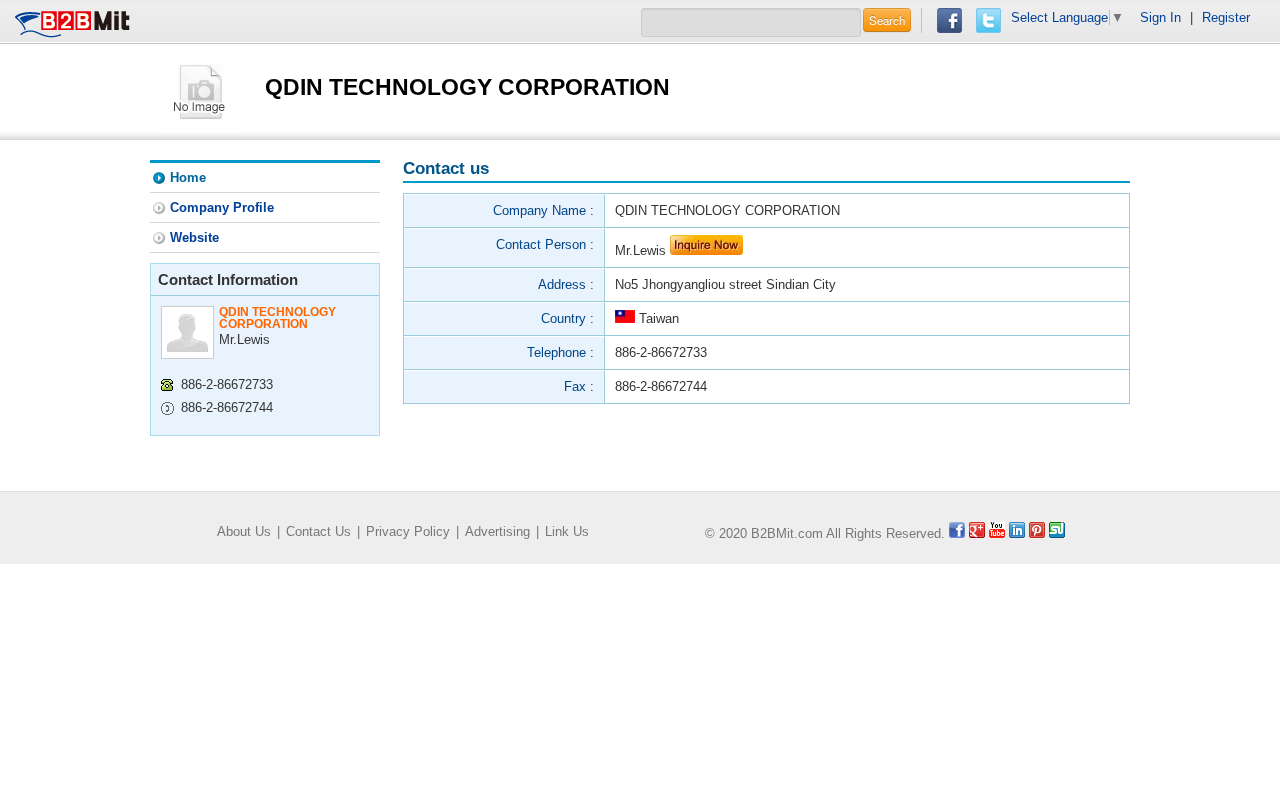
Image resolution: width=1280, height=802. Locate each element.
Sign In (1160, 17)
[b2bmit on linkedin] (1017, 533)
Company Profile (222, 207)
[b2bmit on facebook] (957, 533)
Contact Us (318, 531)
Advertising (497, 531)
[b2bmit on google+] (977, 533)
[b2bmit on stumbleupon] (1057, 533)
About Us (244, 531)
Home (188, 177)
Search (887, 20)
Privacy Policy (408, 531)
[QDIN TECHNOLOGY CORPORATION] (200, 90)
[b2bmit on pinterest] (1037, 533)
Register (1226, 17)
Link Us (567, 531)
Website (194, 237)
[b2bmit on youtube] (997, 533)
